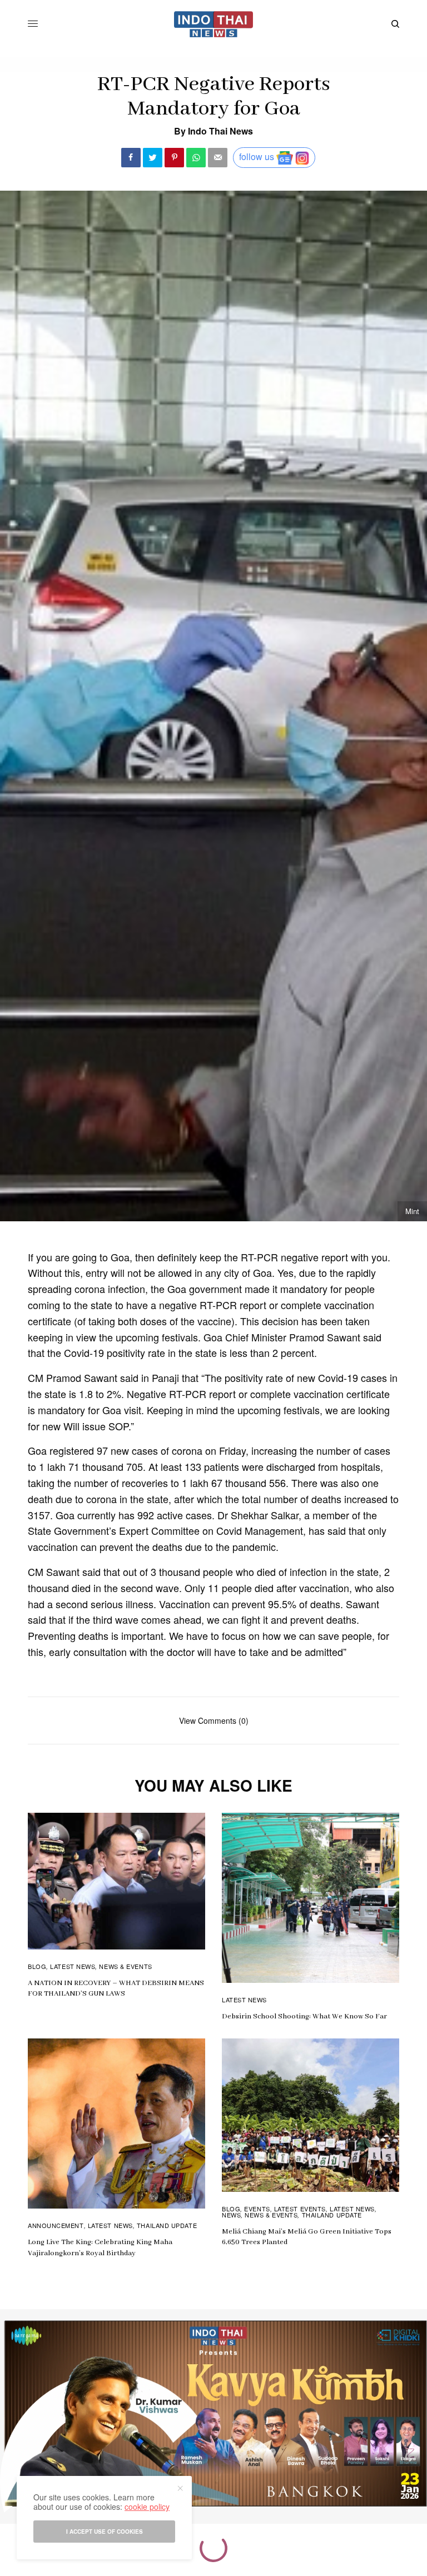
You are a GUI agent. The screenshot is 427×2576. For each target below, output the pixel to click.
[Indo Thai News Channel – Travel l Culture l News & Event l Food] (214, 24)
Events (257, 2209)
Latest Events (300, 2209)
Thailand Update (167, 2225)
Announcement (56, 2225)
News (231, 2215)
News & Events (125, 1966)
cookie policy (147, 2507)
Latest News (73, 1966)
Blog (37, 1966)
